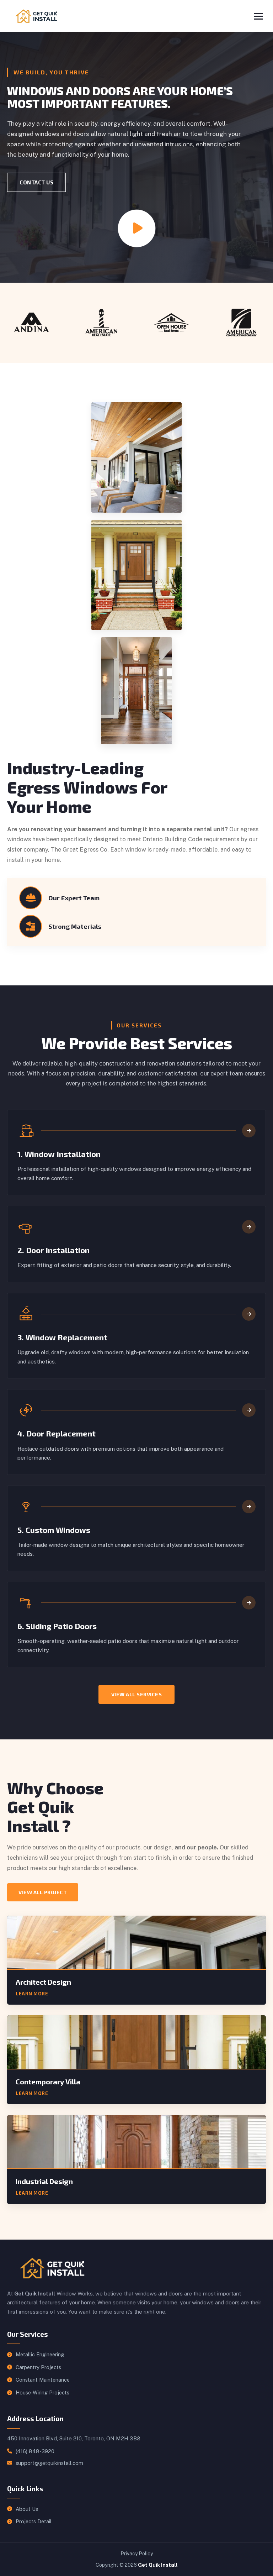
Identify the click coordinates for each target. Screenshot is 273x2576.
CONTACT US (36, 182)
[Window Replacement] (249, 1314)
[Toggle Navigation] (259, 16)
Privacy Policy (137, 2554)
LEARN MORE (32, 1994)
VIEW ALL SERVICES (137, 1694)
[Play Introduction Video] (137, 228)
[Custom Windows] (249, 1507)
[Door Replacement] (249, 1410)
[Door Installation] (249, 1227)
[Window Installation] (249, 1131)
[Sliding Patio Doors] (249, 1603)
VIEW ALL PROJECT (43, 1892)
